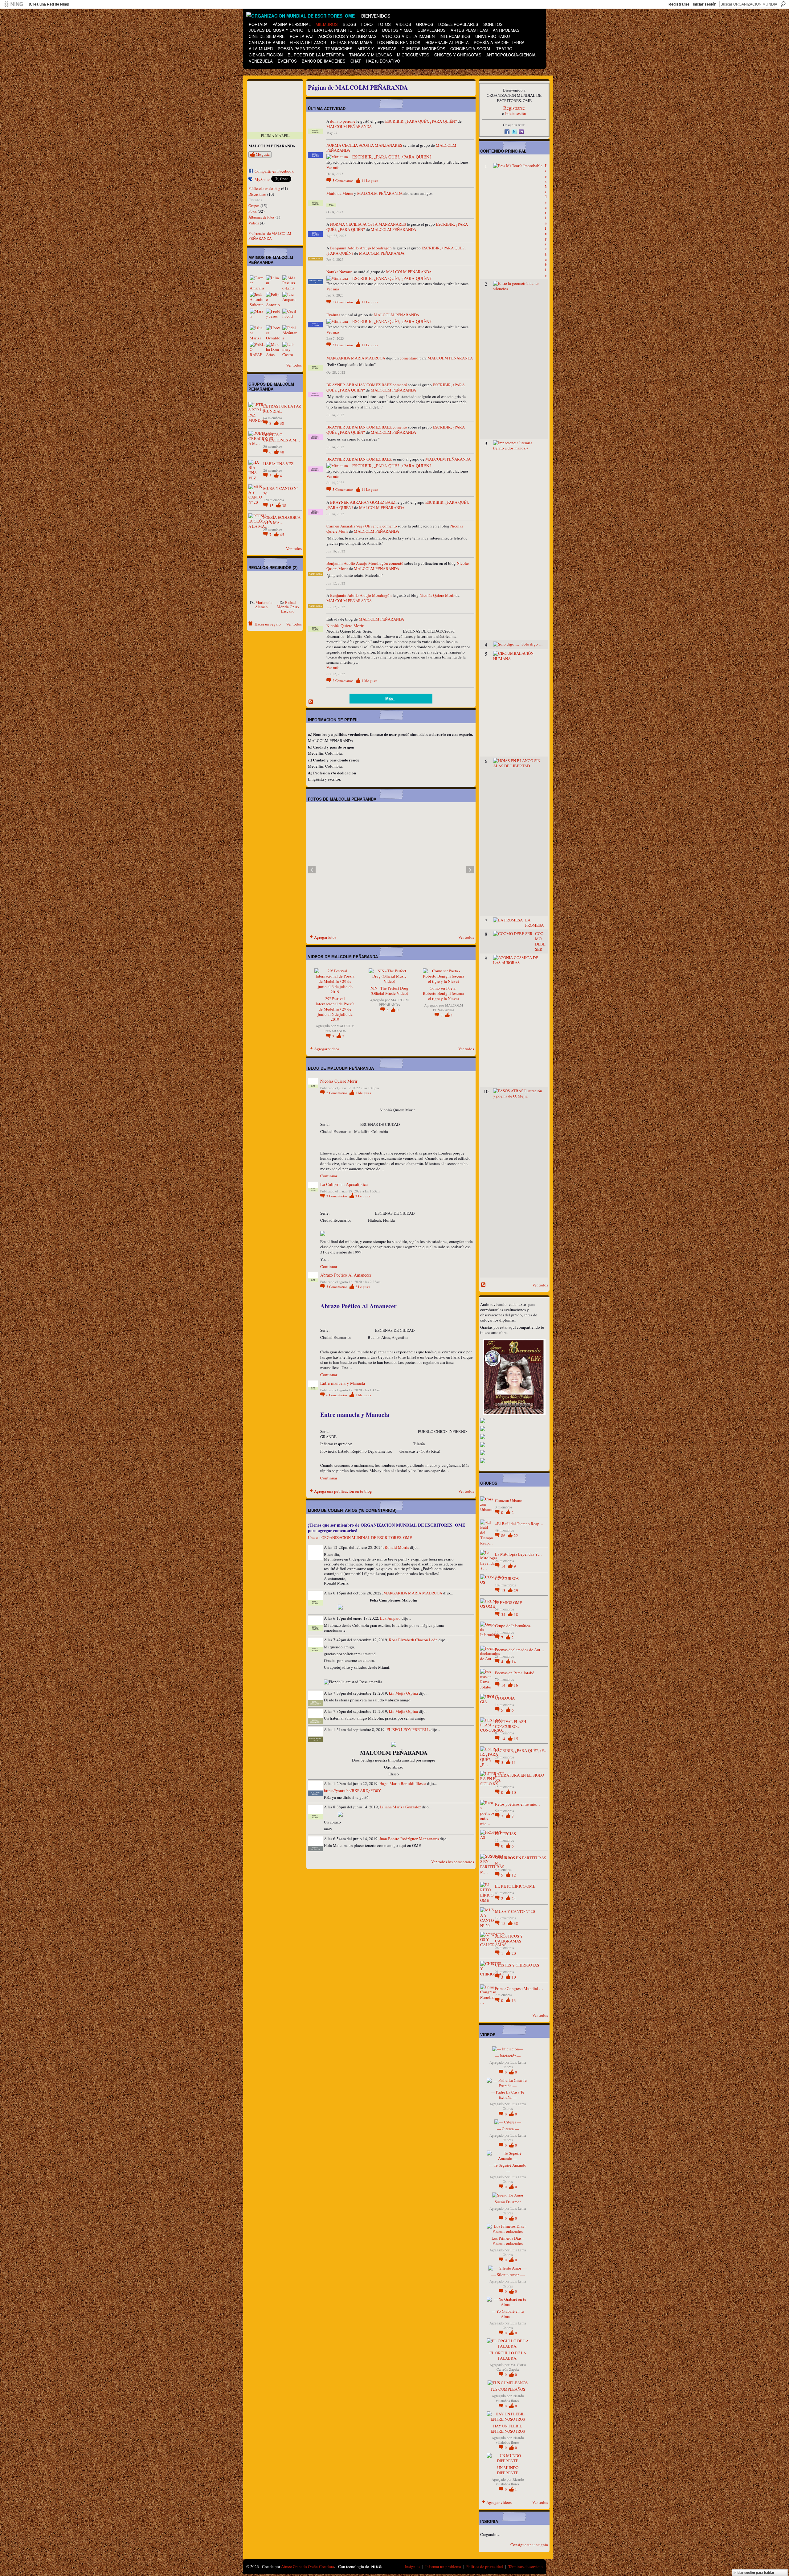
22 (516, 1536)
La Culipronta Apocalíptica (344, 1184)
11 (370, 180)
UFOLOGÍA (505, 1698)
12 (514, 1875)
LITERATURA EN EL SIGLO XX (519, 1778)
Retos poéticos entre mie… (517, 1804)
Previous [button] (312, 870)
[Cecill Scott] (290, 316)
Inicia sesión (516, 113)
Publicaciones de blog (264, 188)
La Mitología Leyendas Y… (518, 1554)
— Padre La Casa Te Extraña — (508, 2095)
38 (282, 423)
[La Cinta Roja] (261, 588)
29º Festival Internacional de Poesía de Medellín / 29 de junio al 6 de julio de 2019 (335, 1009)
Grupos (254, 206)
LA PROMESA (534, 923)
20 (514, 1953)
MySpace (262, 179)
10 (514, 1792)
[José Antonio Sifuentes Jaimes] (257, 299)
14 (504, 1566)
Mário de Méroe (340, 193)
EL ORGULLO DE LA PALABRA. (508, 2355)
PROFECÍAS (505, 1834)
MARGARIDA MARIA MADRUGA (356, 358)
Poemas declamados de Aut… (520, 1650)
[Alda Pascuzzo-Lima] (290, 283)
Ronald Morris (397, 1547)
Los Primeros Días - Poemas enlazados (508, 2241)
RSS (311, 702)
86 (504, 1536)
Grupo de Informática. (513, 1626)
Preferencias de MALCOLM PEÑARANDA (270, 236)
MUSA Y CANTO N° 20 (281, 491)
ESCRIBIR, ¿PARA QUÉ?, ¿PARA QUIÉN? (421, 121)
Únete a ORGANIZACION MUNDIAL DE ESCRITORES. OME (360, 1537)
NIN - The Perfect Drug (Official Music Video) (389, 991)
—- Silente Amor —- (508, 2275)
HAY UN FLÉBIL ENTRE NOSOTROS (508, 2428)
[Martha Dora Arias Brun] (273, 349)
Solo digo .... (532, 644)
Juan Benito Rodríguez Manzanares (409, 1839)
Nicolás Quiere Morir (437, 595)
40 (282, 452)
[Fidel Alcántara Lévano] (290, 333)
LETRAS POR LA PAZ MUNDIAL (282, 409)
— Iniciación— (508, 2056)
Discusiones (257, 194)
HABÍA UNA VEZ (278, 464)
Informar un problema (443, 2566)
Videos (254, 223)
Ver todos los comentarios (453, 1862)
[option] (391, 870)
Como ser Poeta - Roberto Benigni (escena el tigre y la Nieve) (444, 993)
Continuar (329, 1176)
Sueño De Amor (508, 2202)
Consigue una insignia (529, 2545)
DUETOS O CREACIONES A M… (282, 437)
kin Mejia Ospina (403, 1693)
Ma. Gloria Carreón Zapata (511, 2367)
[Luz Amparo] (290, 299)
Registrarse (679, 4)
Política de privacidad (485, 2566)
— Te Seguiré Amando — (508, 2168)
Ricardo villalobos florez (510, 2398)
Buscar (783, 4)
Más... (391, 699)
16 (516, 1685)
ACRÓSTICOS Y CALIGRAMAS (509, 1939)
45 (282, 535)
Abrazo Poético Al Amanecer (346, 1275)
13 (504, 1590)
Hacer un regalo (268, 624)
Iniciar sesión (705, 4)
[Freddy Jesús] (273, 316)
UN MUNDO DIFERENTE (508, 2470)
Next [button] (470, 870)
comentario (409, 358)
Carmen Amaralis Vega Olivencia (354, 526)
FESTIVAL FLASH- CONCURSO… (511, 1724)
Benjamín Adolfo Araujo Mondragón (361, 248)
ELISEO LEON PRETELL (408, 1729)
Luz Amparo (390, 1618)
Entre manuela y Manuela (343, 1383)
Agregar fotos (325, 937)
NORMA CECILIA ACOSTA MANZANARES (364, 145)
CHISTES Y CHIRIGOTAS (517, 1965)
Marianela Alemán (264, 605)
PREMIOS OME (509, 1602)
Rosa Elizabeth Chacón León (413, 1640)
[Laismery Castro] (290, 349)
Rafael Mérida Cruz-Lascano (288, 607)
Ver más (333, 168)
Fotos (253, 211)
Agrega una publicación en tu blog (343, 1491)
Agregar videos (327, 1049)
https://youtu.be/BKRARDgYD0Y (352, 1790)
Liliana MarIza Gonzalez (400, 1807)
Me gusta (263, 154)
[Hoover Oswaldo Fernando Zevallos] (273, 333)
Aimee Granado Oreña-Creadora (308, 2566)
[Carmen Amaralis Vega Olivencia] (257, 283)
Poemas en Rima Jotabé (515, 1673)
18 (516, 1614)
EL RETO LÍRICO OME (515, 1886)
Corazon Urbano (509, 1500)
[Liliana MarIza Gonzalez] (257, 333)
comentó (400, 385)
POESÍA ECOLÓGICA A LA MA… (282, 520)
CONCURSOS (507, 1578)
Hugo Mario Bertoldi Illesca (403, 1783)
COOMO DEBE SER (540, 941)
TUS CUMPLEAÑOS (508, 2389)
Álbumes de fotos (262, 217)
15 (272, 506)
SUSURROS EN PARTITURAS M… (521, 1860)
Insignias (413, 2566)
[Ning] (13, 4)
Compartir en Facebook (274, 171)
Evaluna (333, 315)
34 (504, 1614)
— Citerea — (508, 2129)
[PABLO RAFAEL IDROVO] (257, 349)
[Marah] (257, 316)
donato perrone (343, 121)
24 (514, 1898)
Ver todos (294, 365)
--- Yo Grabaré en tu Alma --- (508, 2314)
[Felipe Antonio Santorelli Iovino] (273, 299)
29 (516, 1590)
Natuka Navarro (339, 272)
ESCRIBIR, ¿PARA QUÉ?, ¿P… (521, 1750)
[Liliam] (273, 283)
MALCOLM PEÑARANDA (349, 126)
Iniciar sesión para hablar (754, 2573)
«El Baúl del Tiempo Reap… (519, 1524)
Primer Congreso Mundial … (519, 1988)
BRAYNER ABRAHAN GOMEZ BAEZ (359, 385)
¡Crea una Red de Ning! (49, 4)
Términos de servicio (525, 2566)
